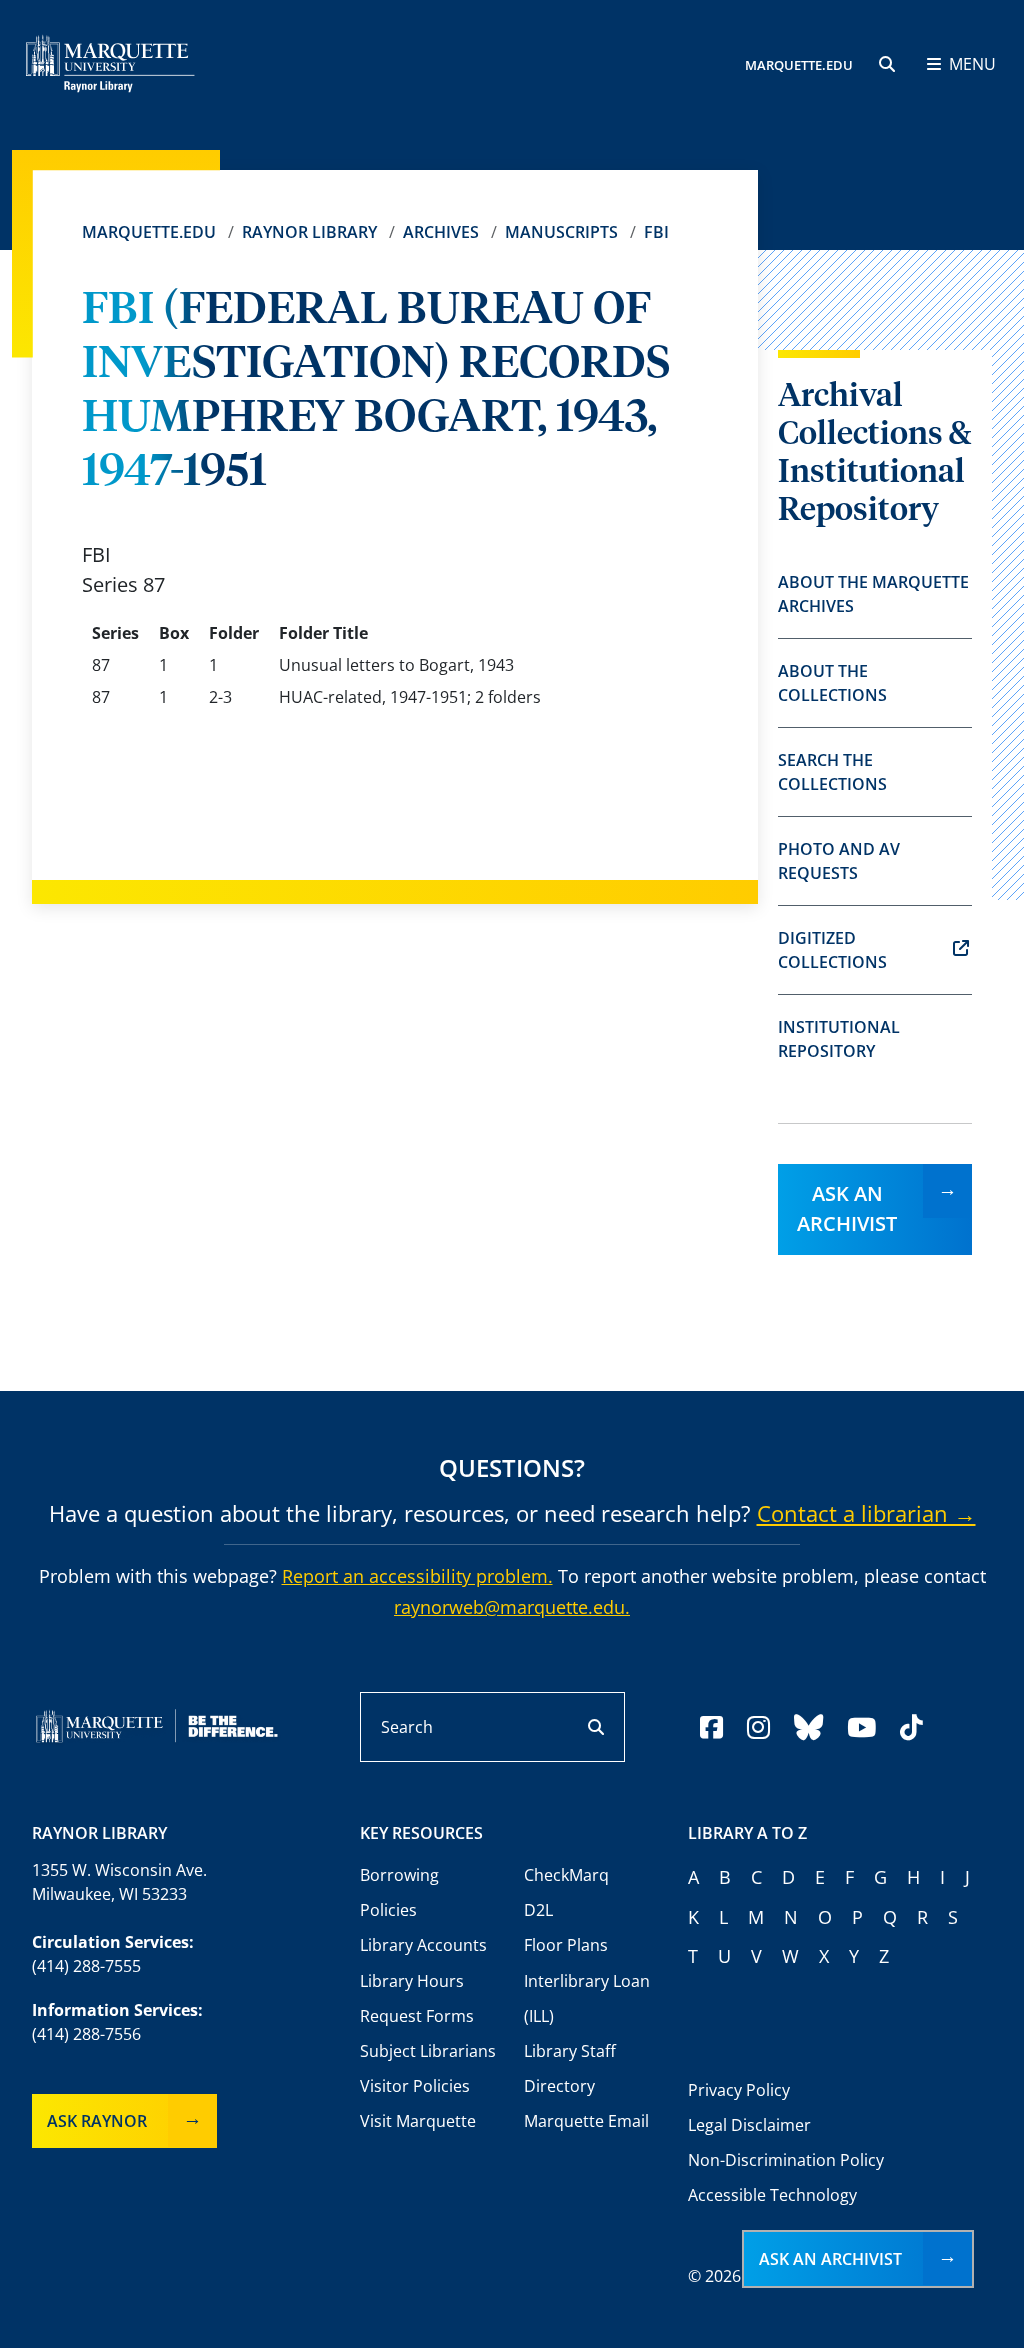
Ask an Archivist (847, 1208)
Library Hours (412, 1981)
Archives (441, 232)
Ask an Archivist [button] (830, 2259)
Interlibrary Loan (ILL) (587, 1998)
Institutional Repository (839, 1039)
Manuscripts (561, 232)
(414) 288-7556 (86, 2034)
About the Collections (832, 683)
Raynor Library (309, 232)
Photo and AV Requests (839, 861)
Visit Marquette (418, 2121)
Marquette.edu (149, 232)
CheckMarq (566, 1875)
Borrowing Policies (399, 1892)
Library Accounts (423, 1945)
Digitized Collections (832, 950)
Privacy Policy (739, 2090)
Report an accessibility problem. (417, 1576)
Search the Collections (832, 772)
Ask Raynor (97, 2121)
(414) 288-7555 (86, 1966)
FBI (656, 232)
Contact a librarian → (866, 1513)
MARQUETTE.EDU (799, 65)
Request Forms (417, 2016)
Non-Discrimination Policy (786, 2160)
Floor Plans (566, 1945)
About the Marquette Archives (873, 594)
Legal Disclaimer (749, 2125)
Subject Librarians (428, 2051)
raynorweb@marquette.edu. (512, 1607)
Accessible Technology (772, 2195)
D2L (538, 1910)
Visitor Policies (415, 2086)
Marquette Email (586, 2121)
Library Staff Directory (570, 2068)
